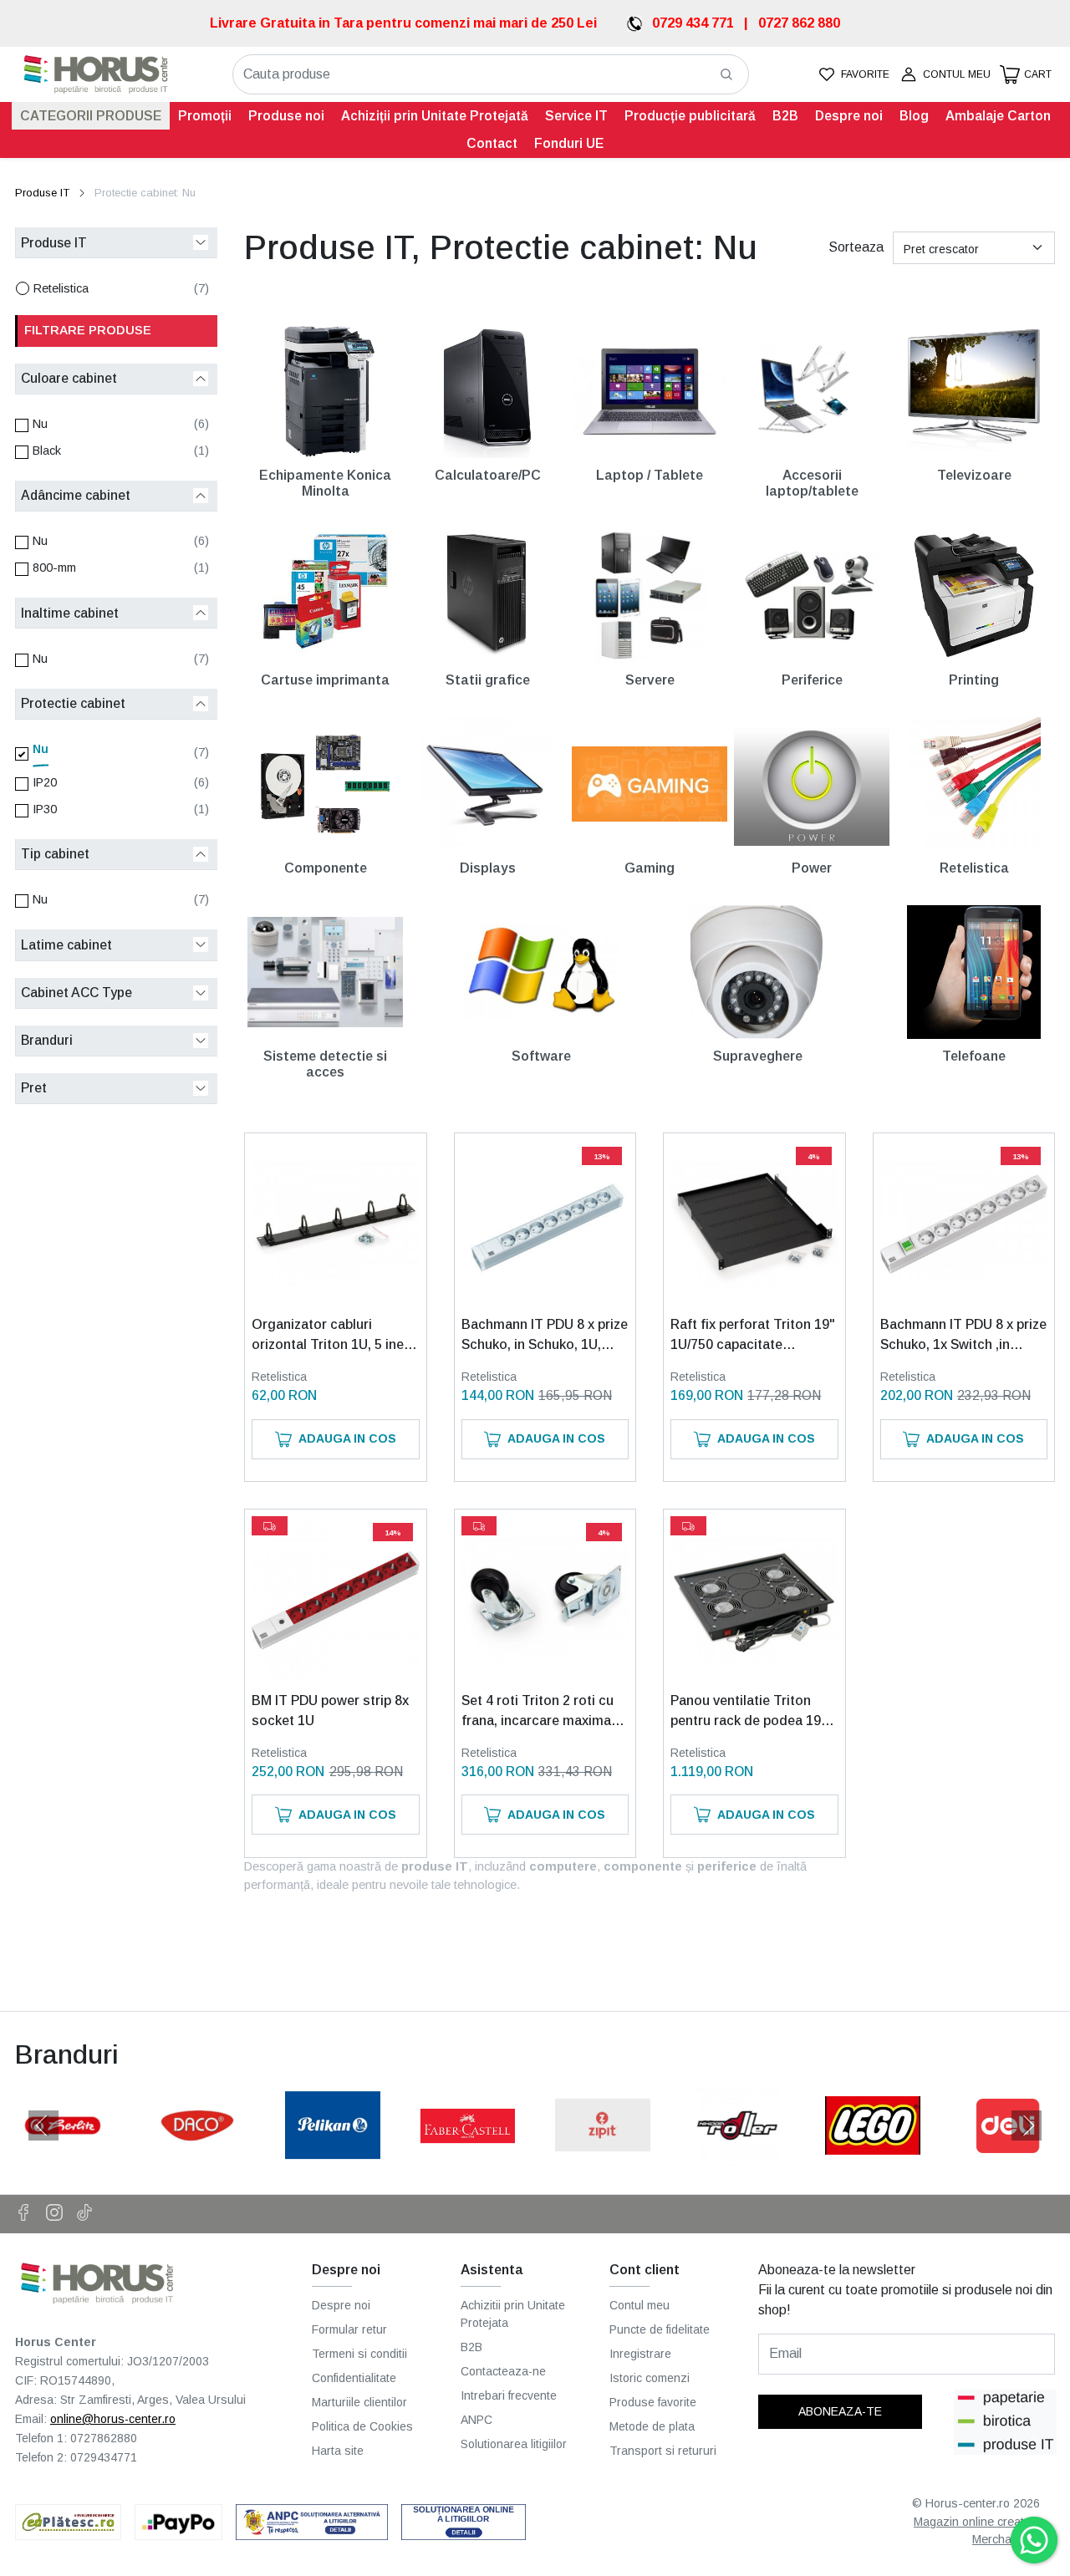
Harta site (338, 2451)
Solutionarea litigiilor (514, 2444)
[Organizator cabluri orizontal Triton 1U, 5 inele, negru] (335, 1224)
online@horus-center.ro (113, 2419)
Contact (492, 143)
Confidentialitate (354, 2378)
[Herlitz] (63, 2157)
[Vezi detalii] (293, 1293)
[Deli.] (1008, 2157)
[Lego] (873, 2157)
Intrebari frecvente (509, 2395)
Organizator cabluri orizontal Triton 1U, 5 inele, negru (335, 1336)
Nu (40, 424)
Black (47, 451)
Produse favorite (653, 2402)
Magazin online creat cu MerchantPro (977, 2531)
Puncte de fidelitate (660, 2329)
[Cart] (1026, 75)
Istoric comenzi (650, 2378)
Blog (914, 116)
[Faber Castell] (468, 2157)
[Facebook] (31, 2214)
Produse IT (42, 193)
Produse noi (286, 116)
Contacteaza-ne (503, 2371)
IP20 (45, 782)
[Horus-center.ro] (96, 75)
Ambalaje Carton (998, 116)
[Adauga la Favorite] (378, 1293)
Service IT (576, 116)
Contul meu (639, 2305)
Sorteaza (856, 247)
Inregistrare (640, 2354)
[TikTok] (92, 2214)
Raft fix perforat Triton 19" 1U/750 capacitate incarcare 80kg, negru (753, 1336)
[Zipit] (603, 2157)
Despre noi (849, 116)
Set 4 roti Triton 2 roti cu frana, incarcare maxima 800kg (538, 1712)
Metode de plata (652, 2426)
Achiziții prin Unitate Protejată (435, 116)
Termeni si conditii (359, 2354)
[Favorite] (853, 75)
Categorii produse (91, 116)
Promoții (205, 116)
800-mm (54, 568)
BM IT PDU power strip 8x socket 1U (330, 1711)
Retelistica (61, 288)
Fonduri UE (569, 143)
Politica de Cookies (362, 2426)
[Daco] (198, 2157)
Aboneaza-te (840, 2411)
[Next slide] (1027, 2125)
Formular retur (349, 2329)
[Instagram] (61, 2214)
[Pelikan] (333, 2157)
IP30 (45, 809)
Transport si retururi (663, 2451)
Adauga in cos (347, 1438)
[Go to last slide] (43, 2125)
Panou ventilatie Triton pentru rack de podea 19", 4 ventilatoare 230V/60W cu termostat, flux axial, (750, 1712)
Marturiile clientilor (359, 2402)
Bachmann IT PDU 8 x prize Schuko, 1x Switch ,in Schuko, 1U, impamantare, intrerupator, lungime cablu (963, 1336)
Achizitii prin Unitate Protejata (513, 2314)
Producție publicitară (690, 116)
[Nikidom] (738, 2157)
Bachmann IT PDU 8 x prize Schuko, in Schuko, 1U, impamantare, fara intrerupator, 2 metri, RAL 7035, (545, 1336)
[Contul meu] (945, 75)
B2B (785, 116)
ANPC (476, 2420)
